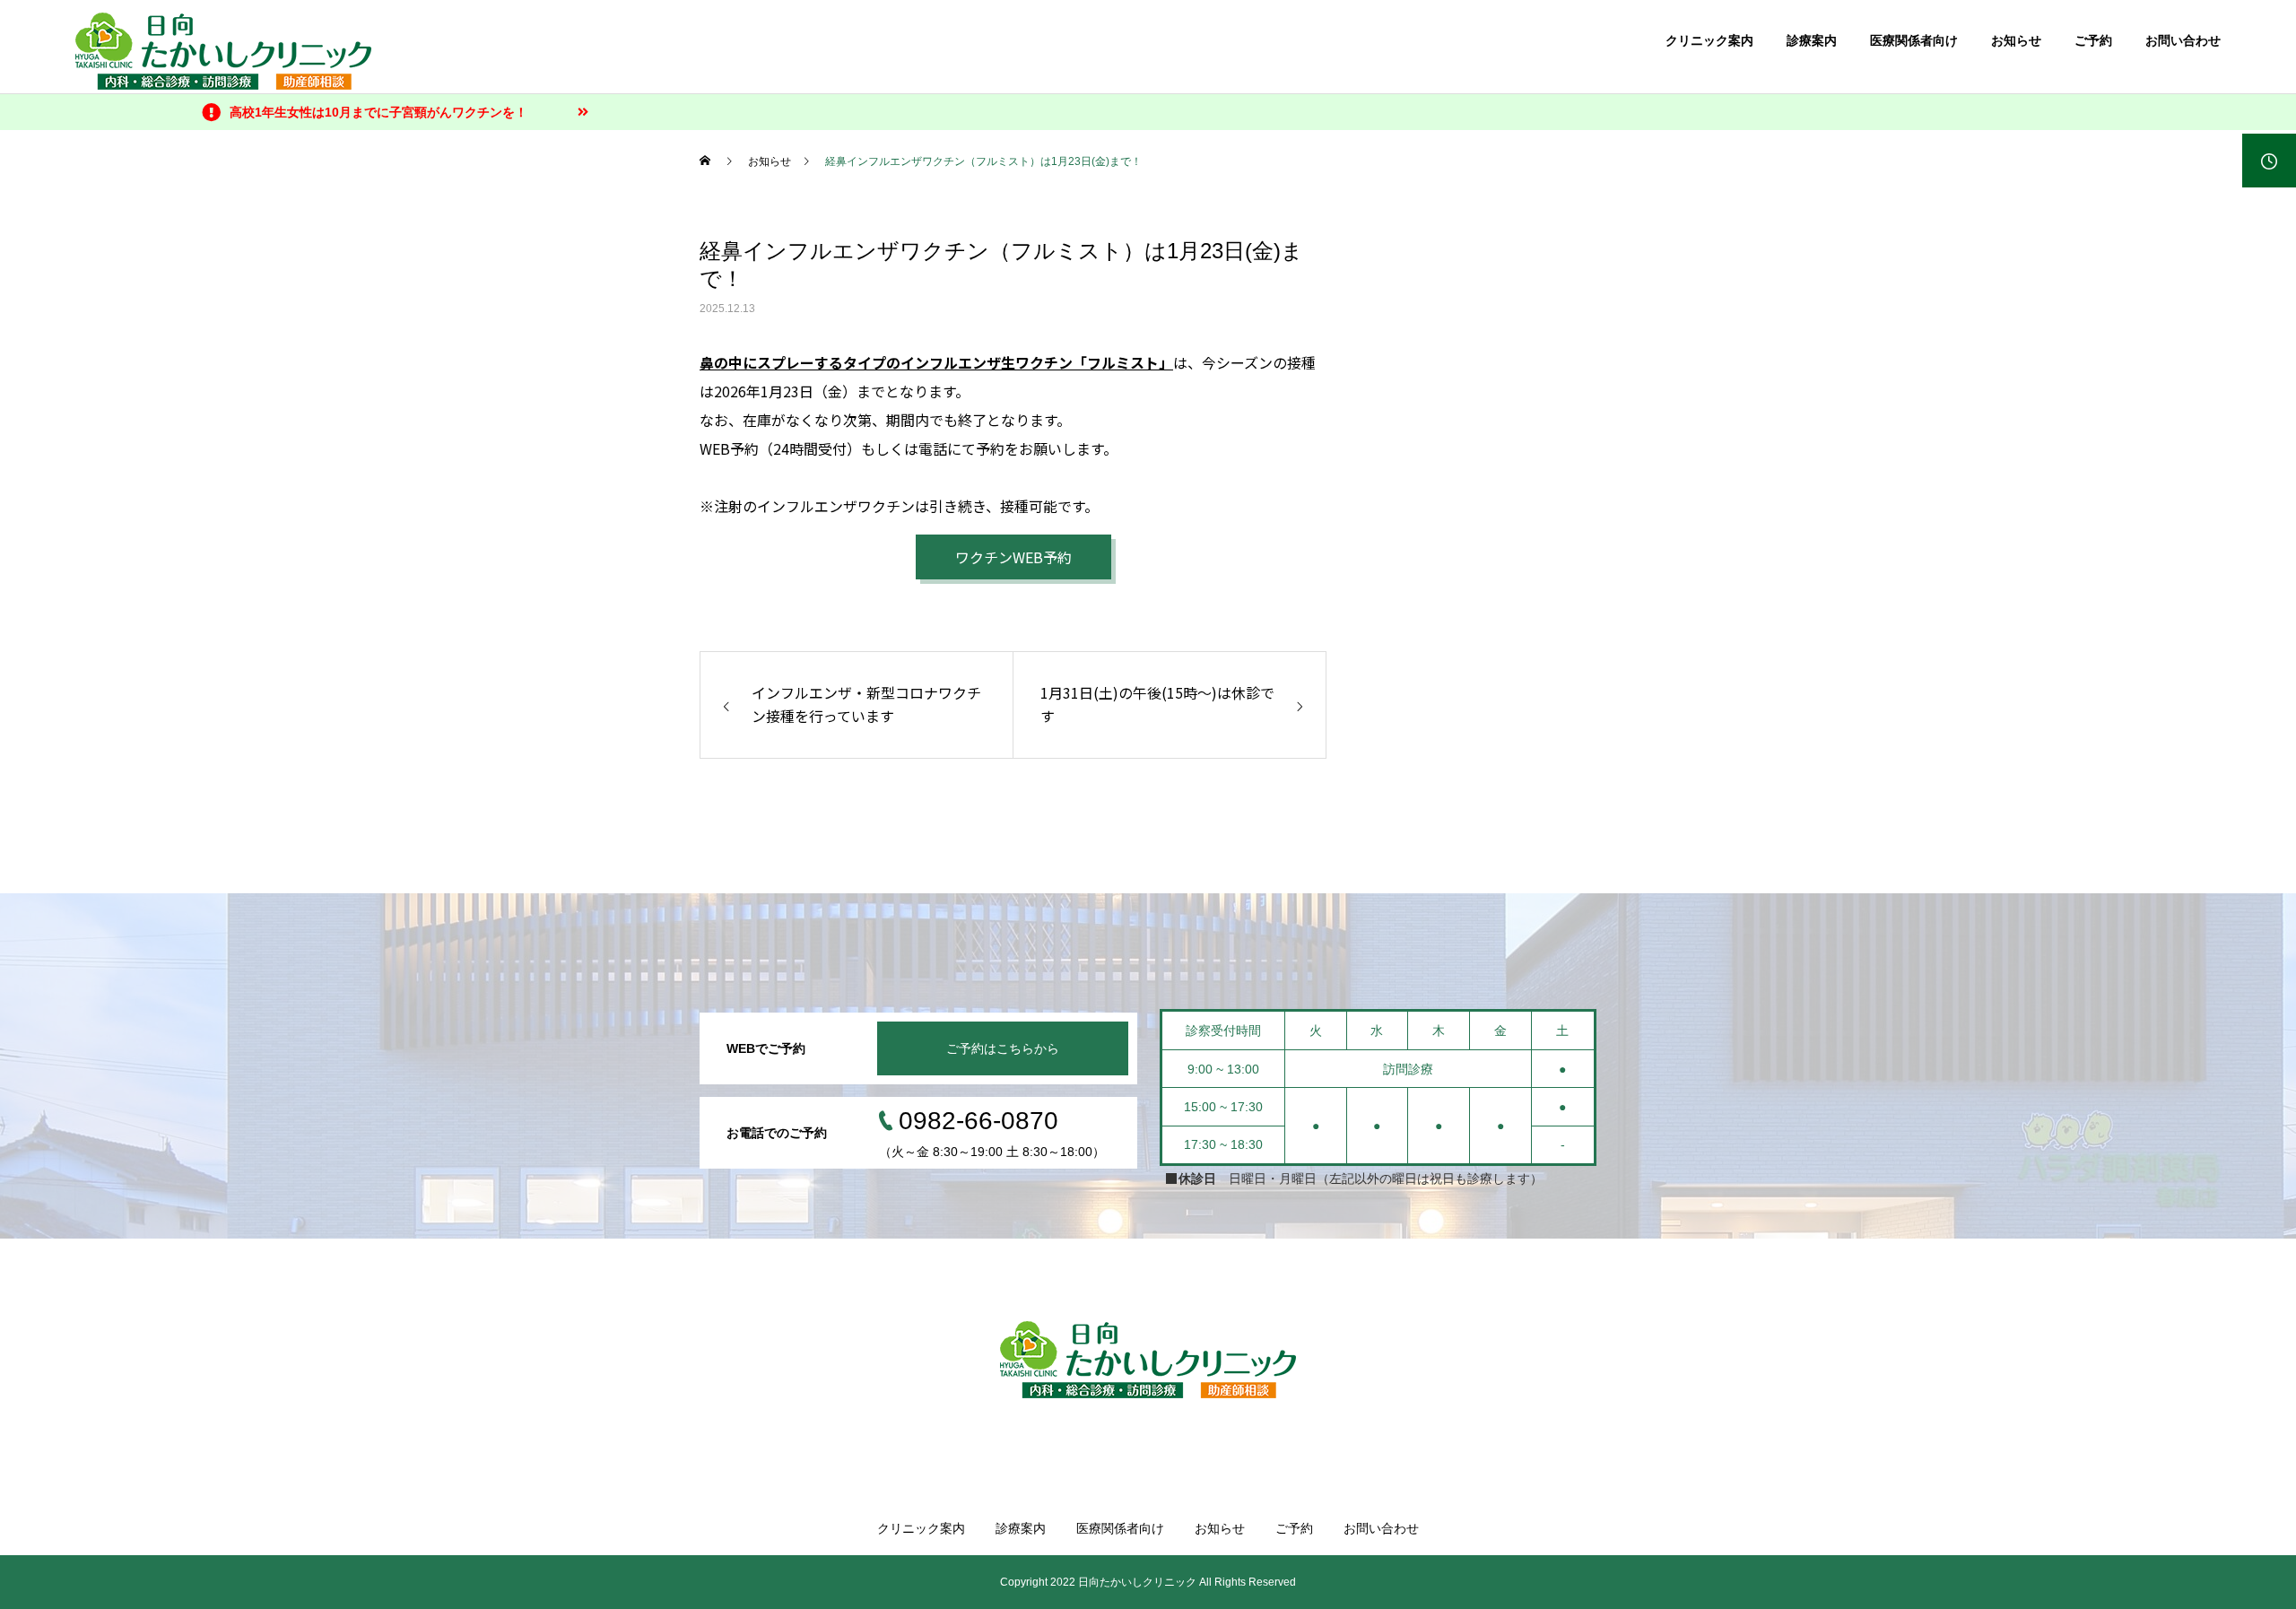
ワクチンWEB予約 (1013, 557)
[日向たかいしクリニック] (223, 51)
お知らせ (2016, 40)
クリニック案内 (1709, 40)
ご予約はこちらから (1003, 1048)
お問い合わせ (2183, 40)
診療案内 (1812, 40)
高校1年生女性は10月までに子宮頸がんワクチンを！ (378, 112)
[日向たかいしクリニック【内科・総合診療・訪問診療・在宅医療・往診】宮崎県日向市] (1148, 1360)
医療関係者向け (1914, 40)
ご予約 (2093, 40)
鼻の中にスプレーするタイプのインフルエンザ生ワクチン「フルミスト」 (936, 362)
